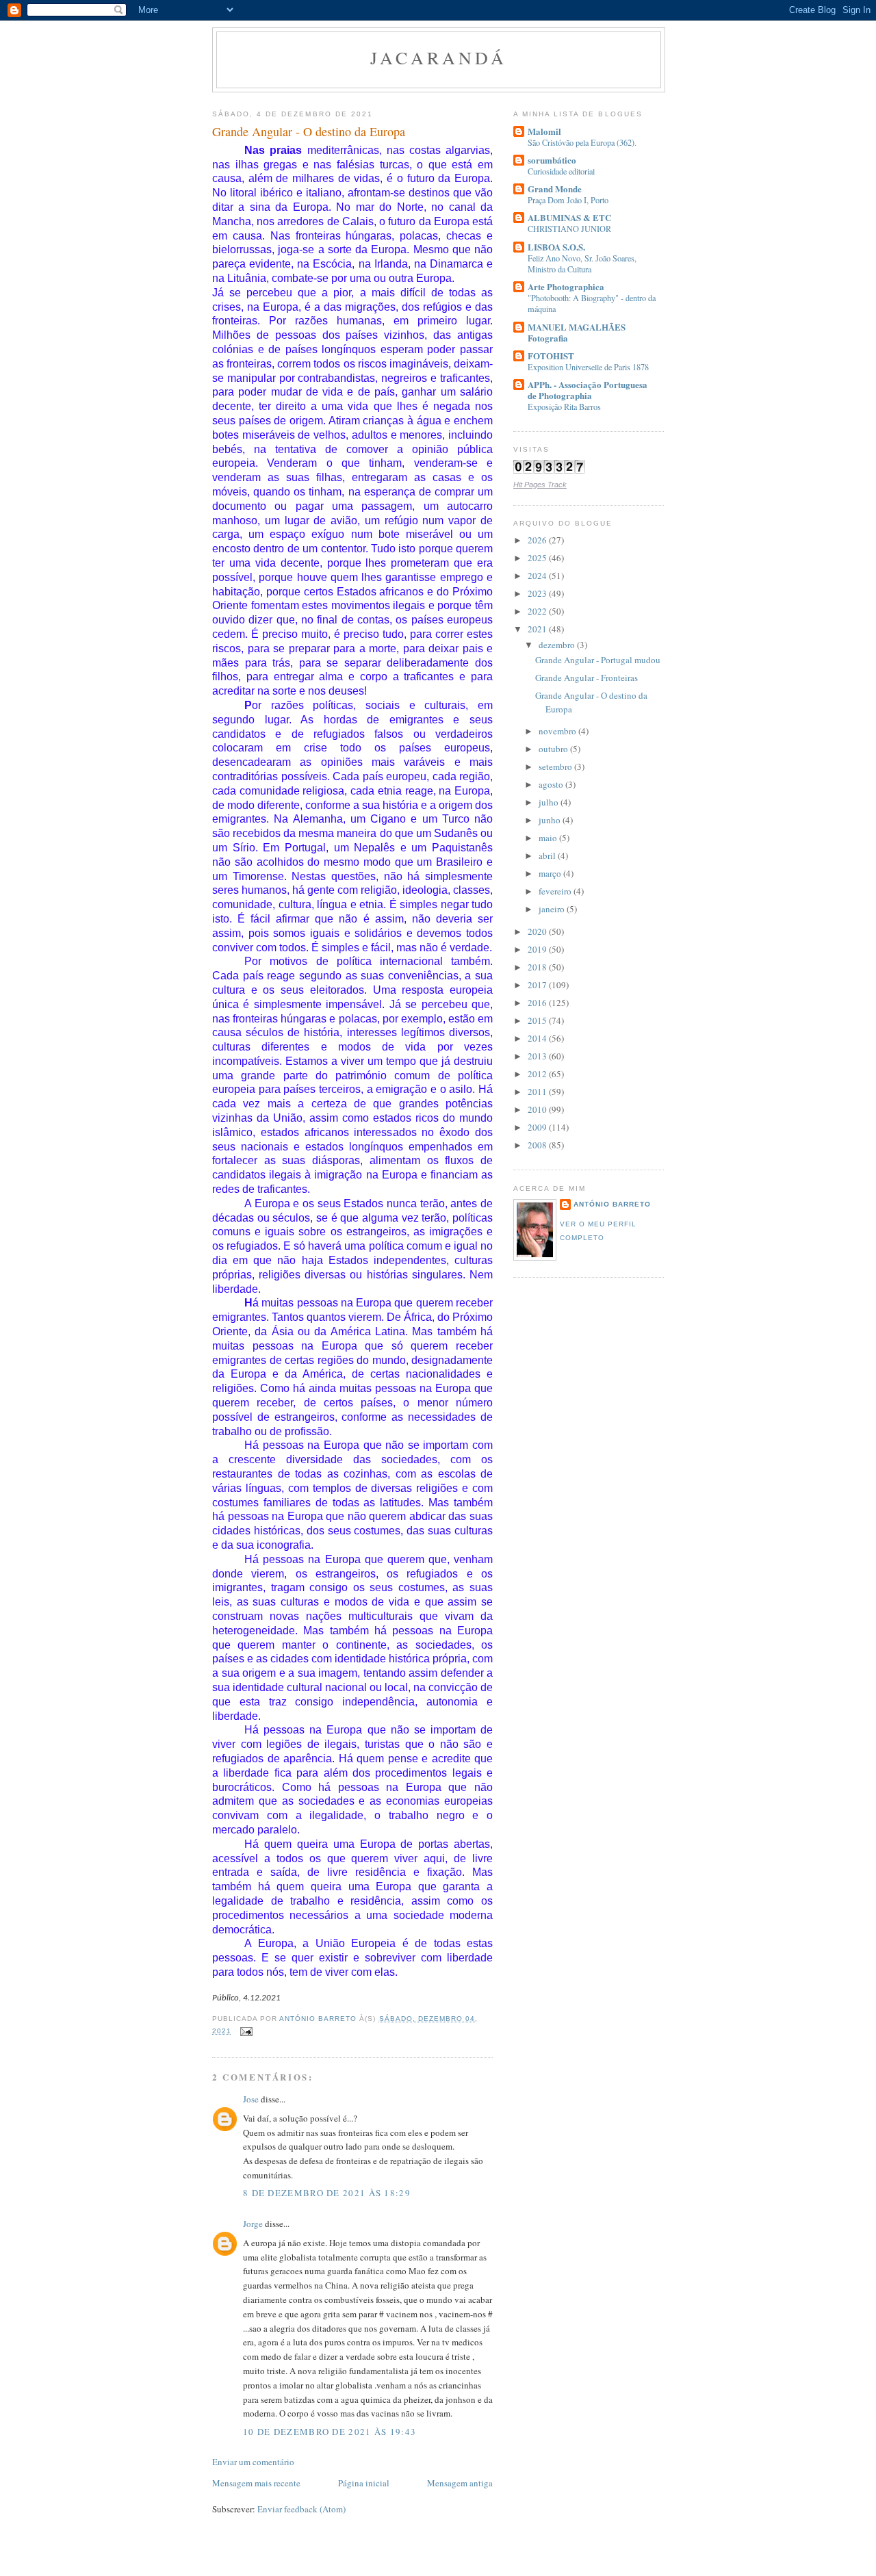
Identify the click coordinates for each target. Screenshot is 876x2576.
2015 (538, 1020)
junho (551, 820)
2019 (538, 949)
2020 (538, 931)
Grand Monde (555, 189)
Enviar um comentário (253, 2462)
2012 (538, 1074)
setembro (556, 767)
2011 (538, 1092)
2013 (538, 1056)
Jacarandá (439, 57)
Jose (251, 2099)
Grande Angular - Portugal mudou (598, 660)
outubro (554, 749)
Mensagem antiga (460, 2483)
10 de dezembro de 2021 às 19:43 (330, 2432)
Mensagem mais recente (256, 2483)
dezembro (558, 645)
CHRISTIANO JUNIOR (569, 229)
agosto (552, 784)
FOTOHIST (551, 356)
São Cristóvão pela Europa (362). (582, 142)
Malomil (544, 131)
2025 (538, 558)
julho (550, 802)
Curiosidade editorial (561, 171)
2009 (538, 1127)
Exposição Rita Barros (564, 407)
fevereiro (556, 891)
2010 (538, 1109)
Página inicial (364, 2483)
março (551, 873)
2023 (538, 593)
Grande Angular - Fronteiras (587, 678)
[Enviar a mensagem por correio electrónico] (246, 2031)
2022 (538, 611)
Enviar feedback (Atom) (301, 2509)
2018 (538, 967)
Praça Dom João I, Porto (568, 200)
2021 (538, 629)
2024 (538, 576)
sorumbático (552, 160)
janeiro (553, 909)
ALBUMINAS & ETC (569, 217)
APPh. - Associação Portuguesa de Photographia (588, 390)
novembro (558, 731)
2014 (538, 1038)
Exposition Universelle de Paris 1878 (588, 367)
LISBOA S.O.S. (556, 247)
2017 (538, 985)
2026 (538, 540)
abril (548, 855)
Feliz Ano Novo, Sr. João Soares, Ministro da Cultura (582, 263)
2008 (538, 1145)
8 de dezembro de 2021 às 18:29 (327, 2193)
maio (549, 838)
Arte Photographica (566, 286)
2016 (538, 1003)
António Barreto (612, 1204)
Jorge (253, 2224)
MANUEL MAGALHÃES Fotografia (577, 332)
